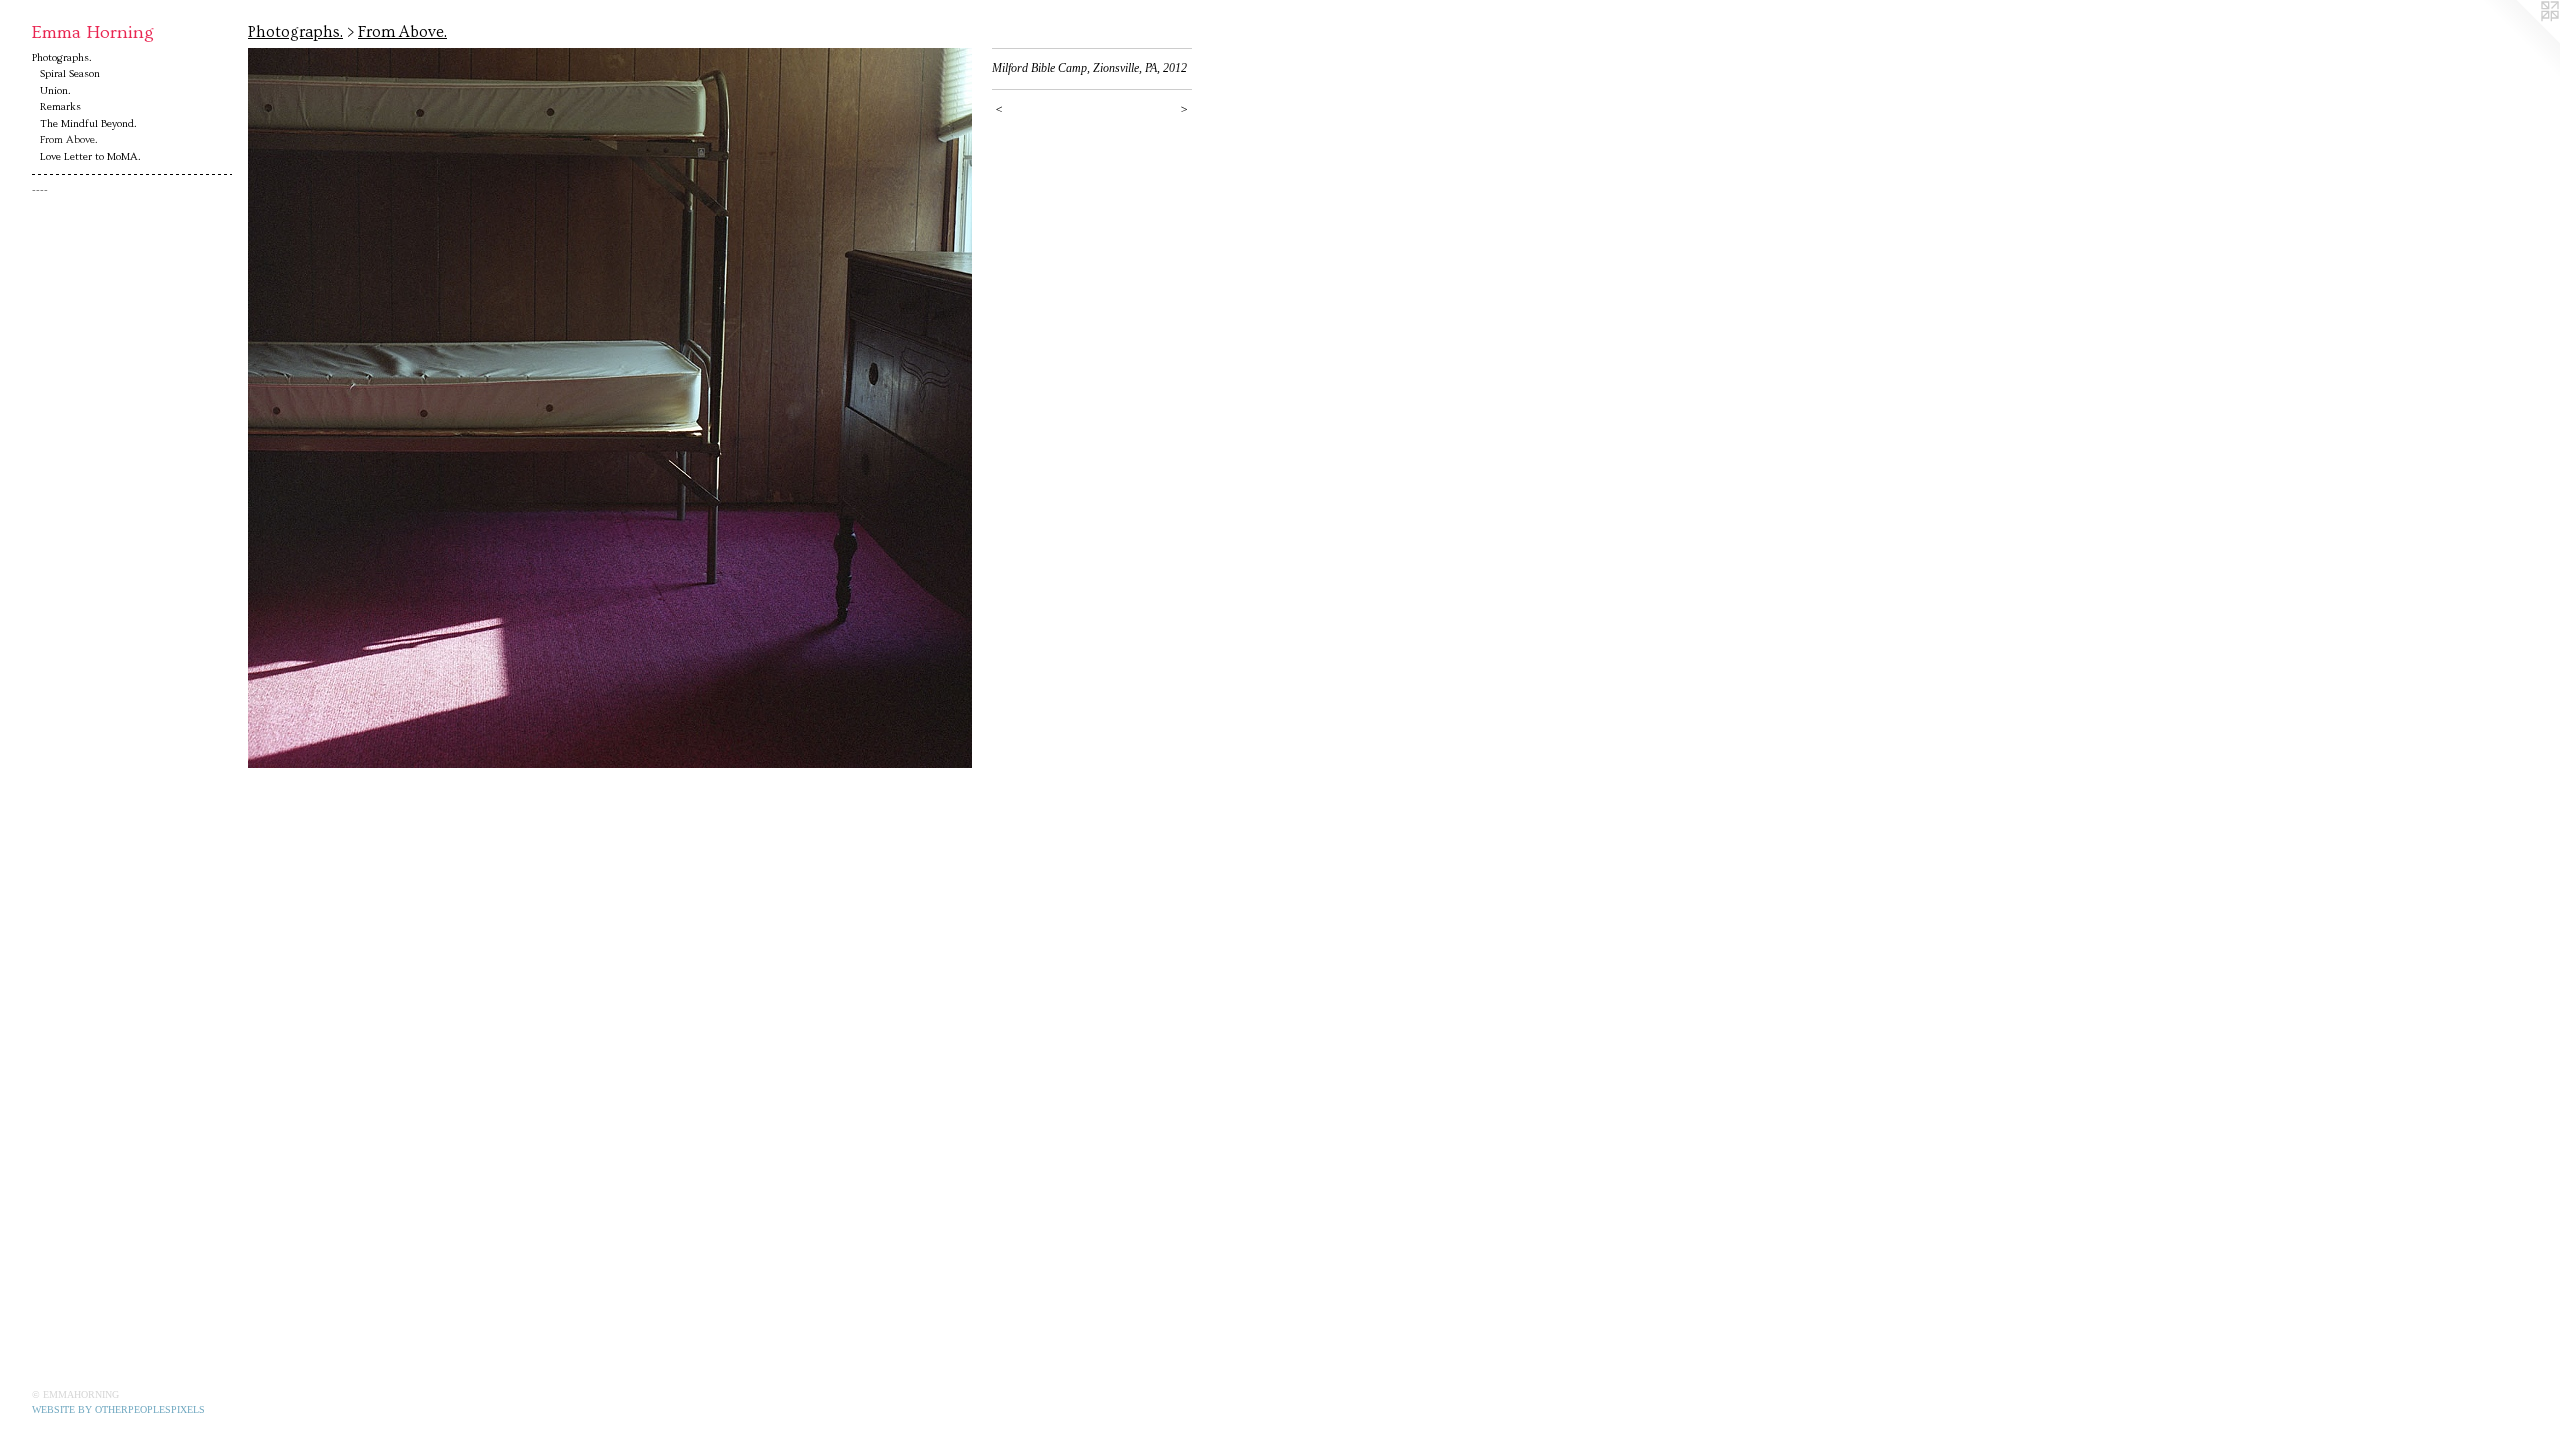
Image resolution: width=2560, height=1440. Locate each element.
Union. (55, 90)
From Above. (69, 139)
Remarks (60, 106)
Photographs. (62, 57)
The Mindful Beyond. (88, 123)
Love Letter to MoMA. (90, 156)
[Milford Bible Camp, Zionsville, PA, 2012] (610, 408)
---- (40, 190)
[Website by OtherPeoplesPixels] (2520, 40)
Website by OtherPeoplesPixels (118, 1409)
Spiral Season (70, 73)
